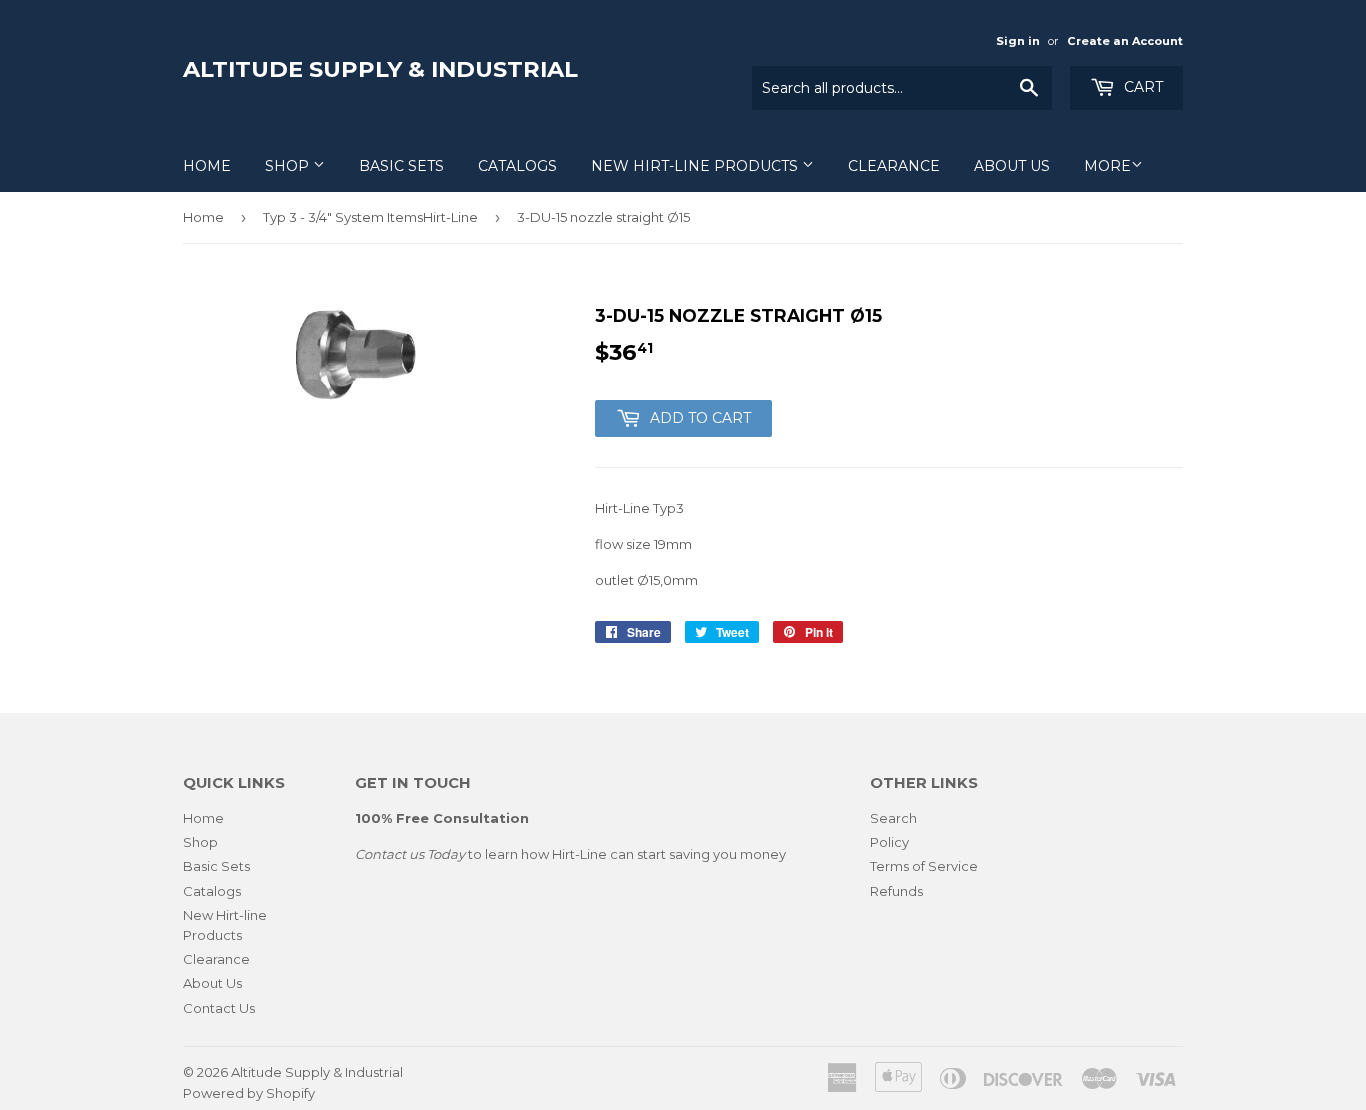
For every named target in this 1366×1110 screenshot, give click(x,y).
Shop (289, 166)
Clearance (894, 166)
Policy (889, 842)
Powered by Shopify (249, 1093)
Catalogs (517, 166)
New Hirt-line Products (696, 166)
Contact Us (219, 1008)
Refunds (896, 891)
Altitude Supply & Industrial (380, 69)
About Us (1012, 166)
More (1107, 166)
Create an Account (1125, 41)
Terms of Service (924, 866)
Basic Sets (401, 166)
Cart (1141, 87)
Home (207, 166)
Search (893, 818)
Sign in (1018, 41)
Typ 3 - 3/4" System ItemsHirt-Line (370, 217)
